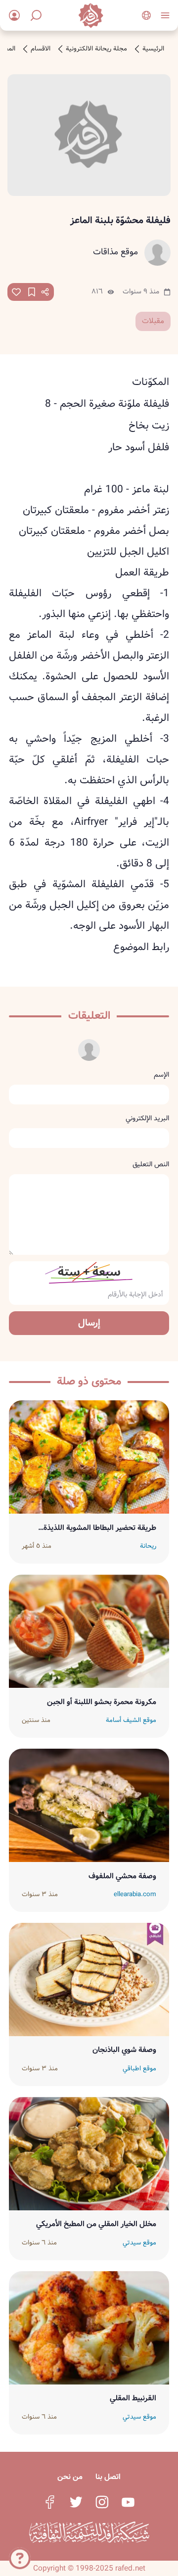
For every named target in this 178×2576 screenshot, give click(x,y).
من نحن (70, 2477)
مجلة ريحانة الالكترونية (96, 49)
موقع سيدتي (139, 2243)
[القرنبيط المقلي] (89, 2328)
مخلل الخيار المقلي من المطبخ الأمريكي (96, 2224)
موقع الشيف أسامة (131, 1720)
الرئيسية (153, 49)
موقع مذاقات (115, 252)
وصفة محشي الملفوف (122, 1876)
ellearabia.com (135, 1895)
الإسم (161, 1075)
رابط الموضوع (141, 947)
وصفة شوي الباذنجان (124, 2050)
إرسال (89, 1323)
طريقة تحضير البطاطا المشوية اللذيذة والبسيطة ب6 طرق (100, 1528)
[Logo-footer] (89, 2532)
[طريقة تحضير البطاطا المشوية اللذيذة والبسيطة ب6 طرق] (89, 1457)
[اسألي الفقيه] (20, 2556)
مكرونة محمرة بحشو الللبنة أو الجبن (102, 1702)
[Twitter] (76, 2502)
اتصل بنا (108, 2477)
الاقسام (41, 49)
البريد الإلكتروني (147, 1118)
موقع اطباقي (139, 2069)
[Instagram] (102, 2502)
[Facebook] (50, 2502)
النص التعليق (151, 1164)
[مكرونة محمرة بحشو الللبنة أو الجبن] (89, 1631)
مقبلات (153, 321)
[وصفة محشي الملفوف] (89, 1805)
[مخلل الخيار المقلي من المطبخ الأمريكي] (89, 2154)
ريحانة (148, 1546)
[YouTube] (128, 2502)
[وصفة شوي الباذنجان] (89, 1980)
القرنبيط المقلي (133, 2398)
